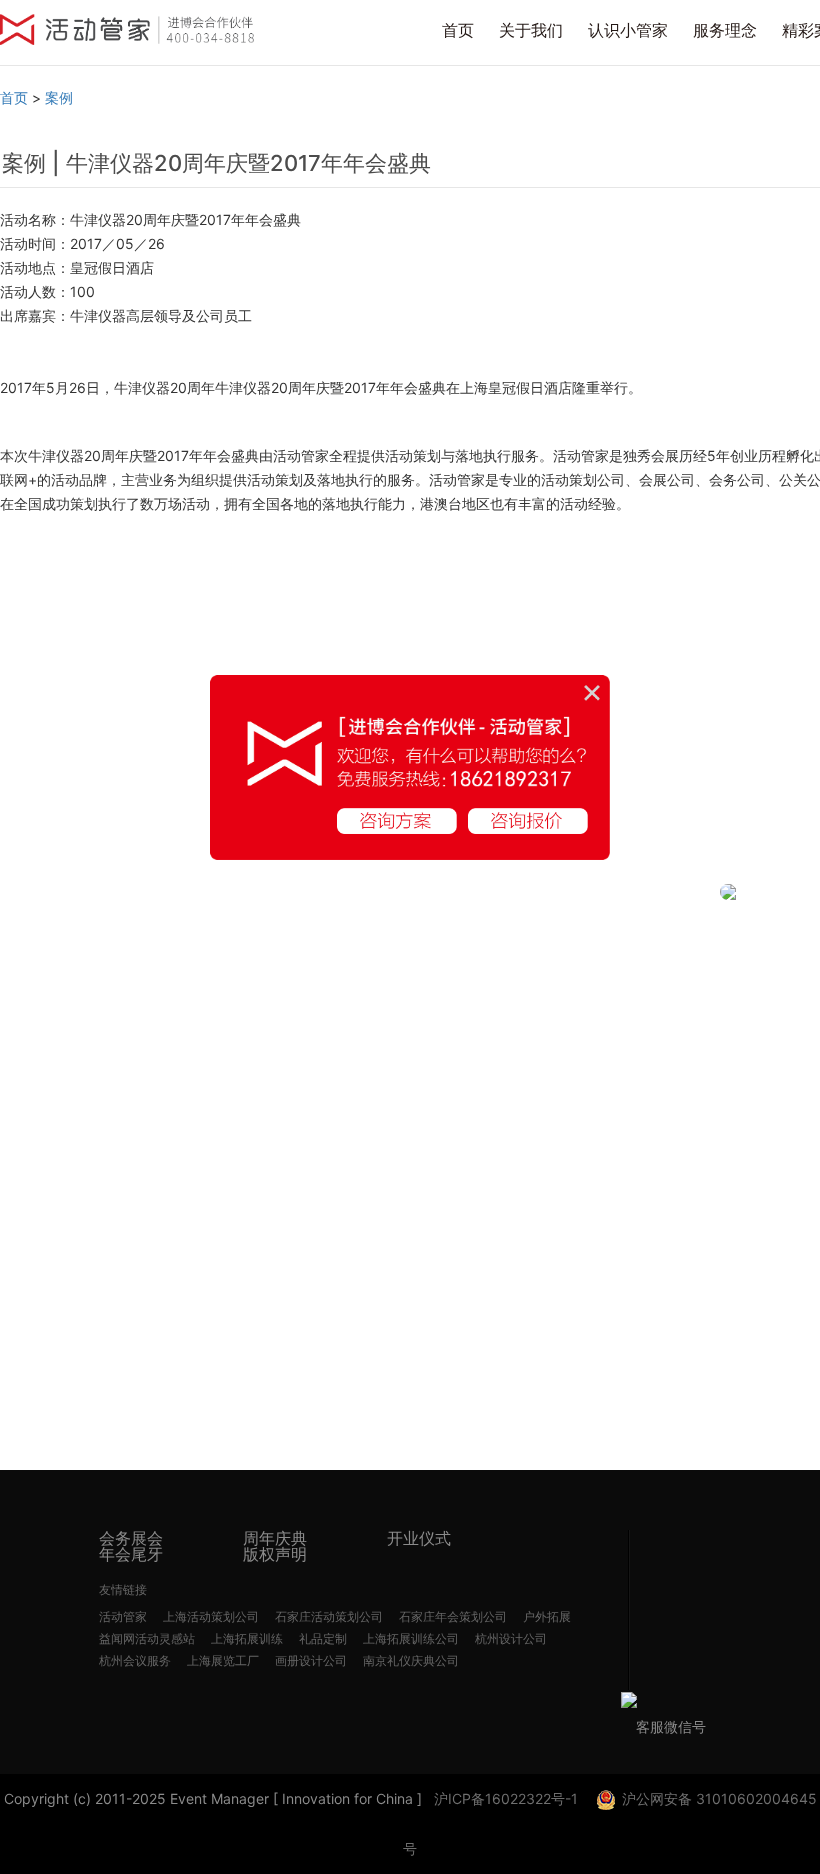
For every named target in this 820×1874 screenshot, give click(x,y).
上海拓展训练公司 (411, 1638)
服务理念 (725, 30)
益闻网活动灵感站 (147, 1638)
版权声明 (275, 1554)
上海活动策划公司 (211, 1616)
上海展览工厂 (223, 1660)
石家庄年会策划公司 (453, 1616)
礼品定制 (323, 1638)
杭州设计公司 (511, 1638)
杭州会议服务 (135, 1660)
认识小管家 (628, 30)
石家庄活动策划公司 (329, 1616)
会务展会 (131, 1538)
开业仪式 (419, 1538)
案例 (59, 97)
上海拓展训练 (247, 1638)
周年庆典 (275, 1538)
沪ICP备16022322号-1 (506, 1798)
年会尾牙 (131, 1554)
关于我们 (531, 30)
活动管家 (123, 1616)
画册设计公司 (311, 1660)
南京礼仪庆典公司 (411, 1660)
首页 (458, 30)
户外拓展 (547, 1616)
